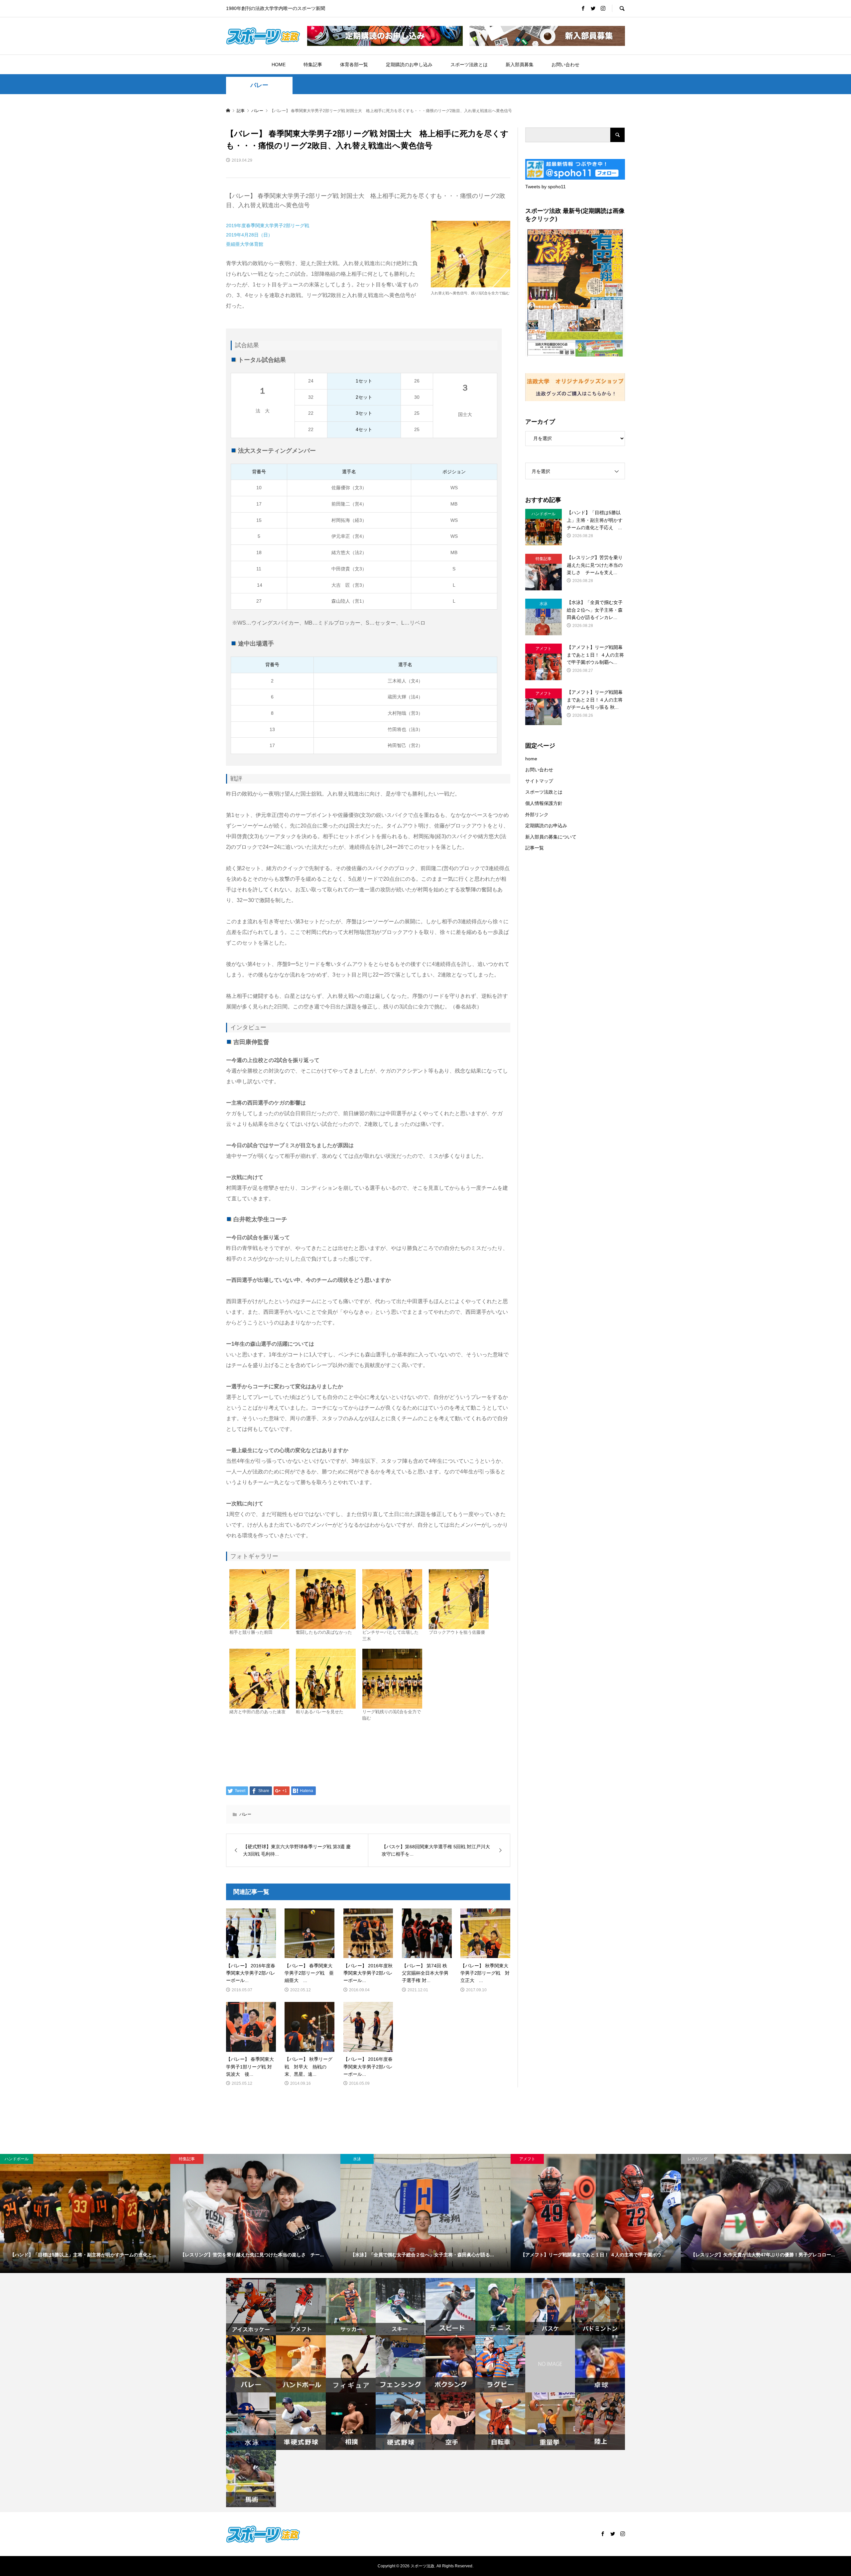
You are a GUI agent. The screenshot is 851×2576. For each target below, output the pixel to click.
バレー (259, 85)
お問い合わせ (565, 65)
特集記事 (313, 65)
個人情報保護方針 (544, 803)
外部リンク (537, 815)
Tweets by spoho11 (546, 187)
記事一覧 (535, 848)
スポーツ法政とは (469, 65)
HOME (279, 65)
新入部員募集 (520, 65)
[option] (85, 2213)
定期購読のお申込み (546, 826)
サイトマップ (539, 781)
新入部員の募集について (551, 837)
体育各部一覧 (354, 65)
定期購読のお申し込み (409, 65)
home (531, 759)
